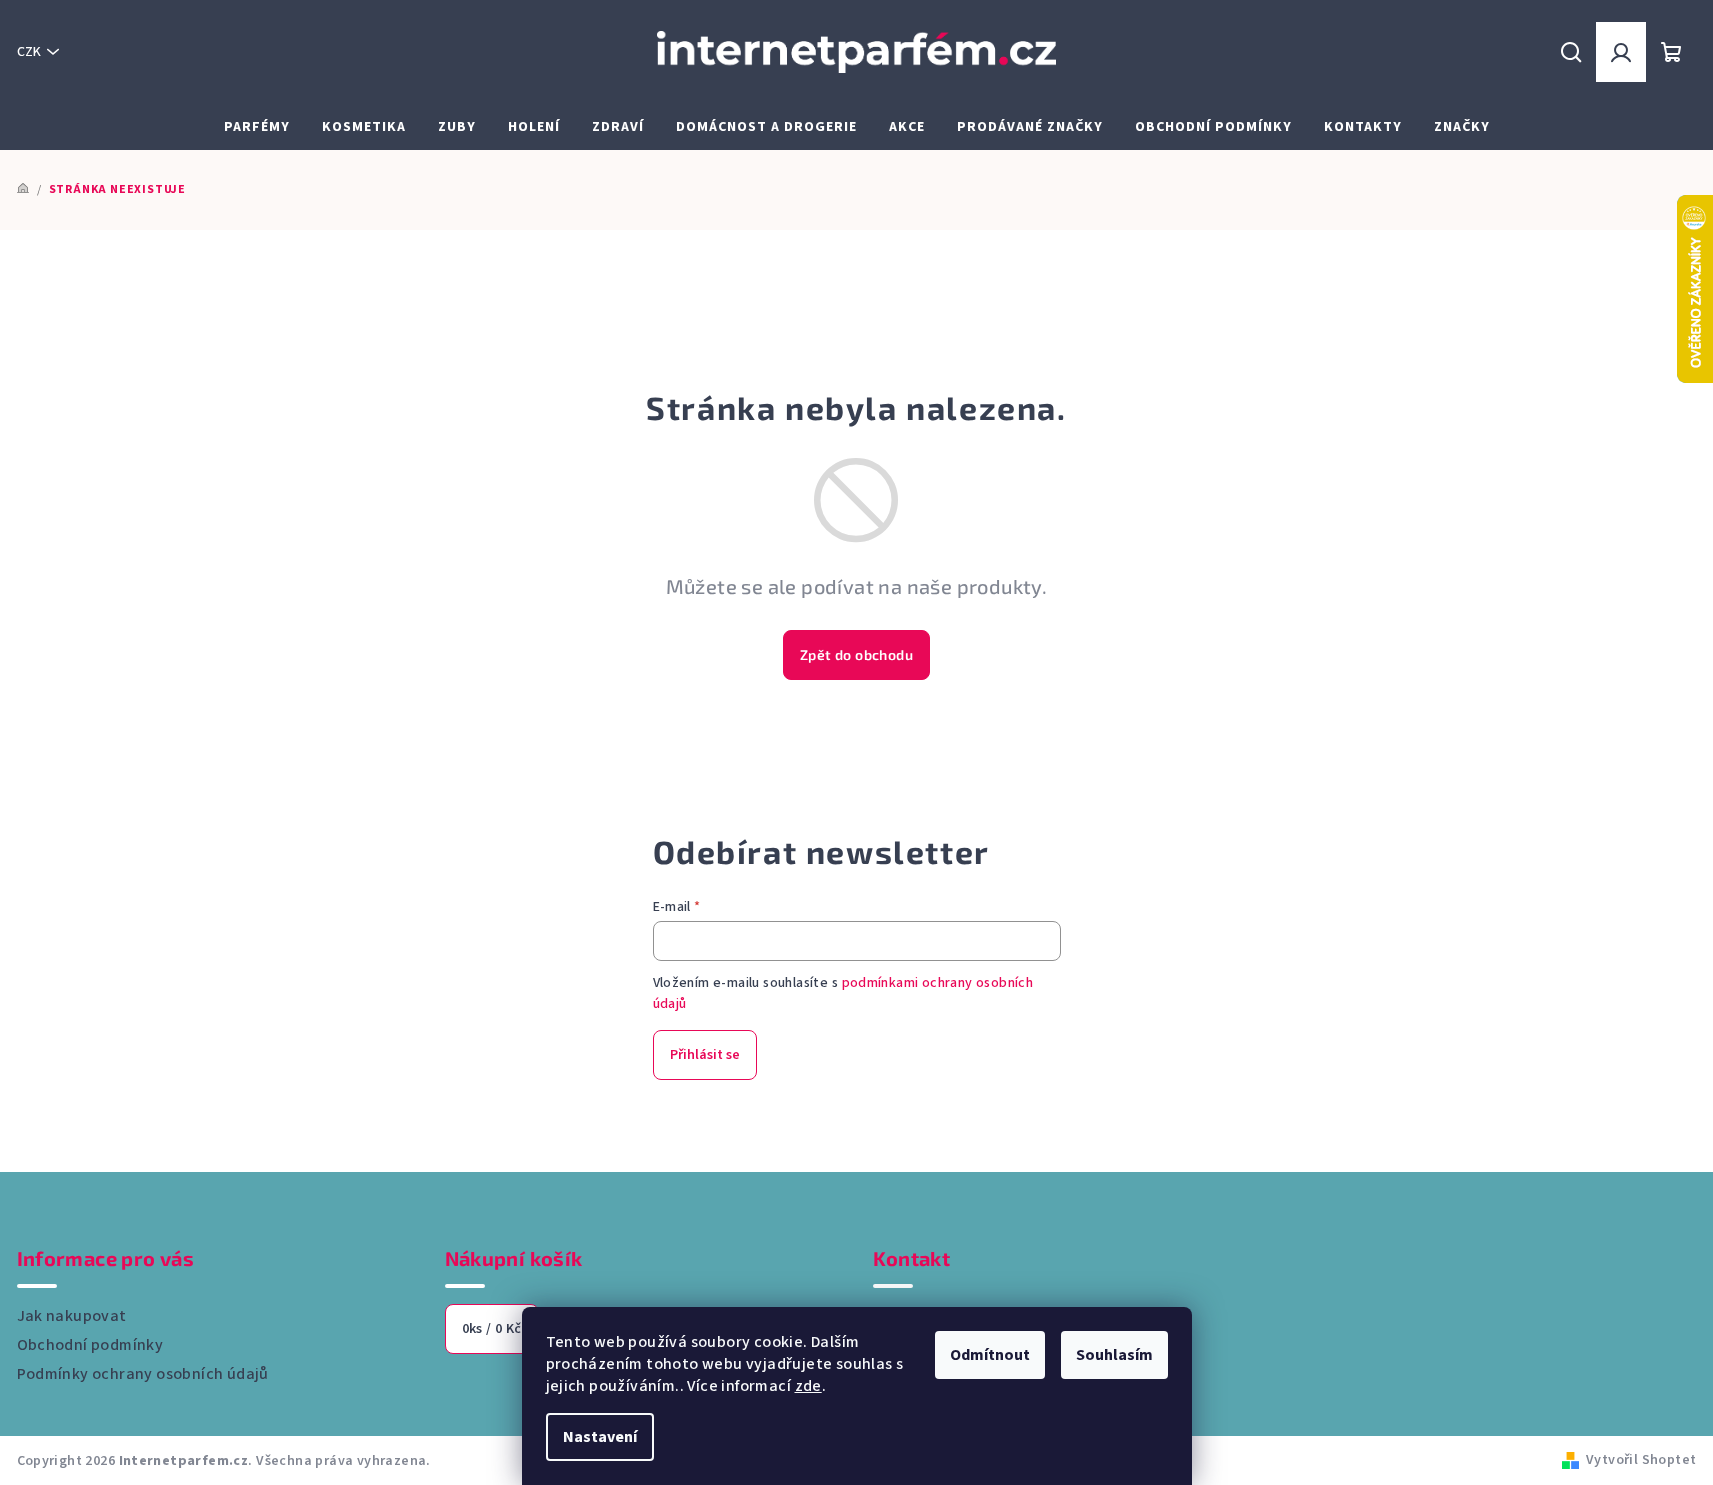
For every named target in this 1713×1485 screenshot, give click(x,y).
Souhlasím (1114, 1355)
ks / (492, 1329)
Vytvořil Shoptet (1641, 1460)
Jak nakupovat (72, 1316)
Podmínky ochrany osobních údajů (143, 1374)
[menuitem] (257, 127)
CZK (29, 52)
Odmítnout (990, 1355)
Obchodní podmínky (90, 1345)
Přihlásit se (705, 1055)
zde (808, 1386)
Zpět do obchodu (856, 654)
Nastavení (600, 1437)
